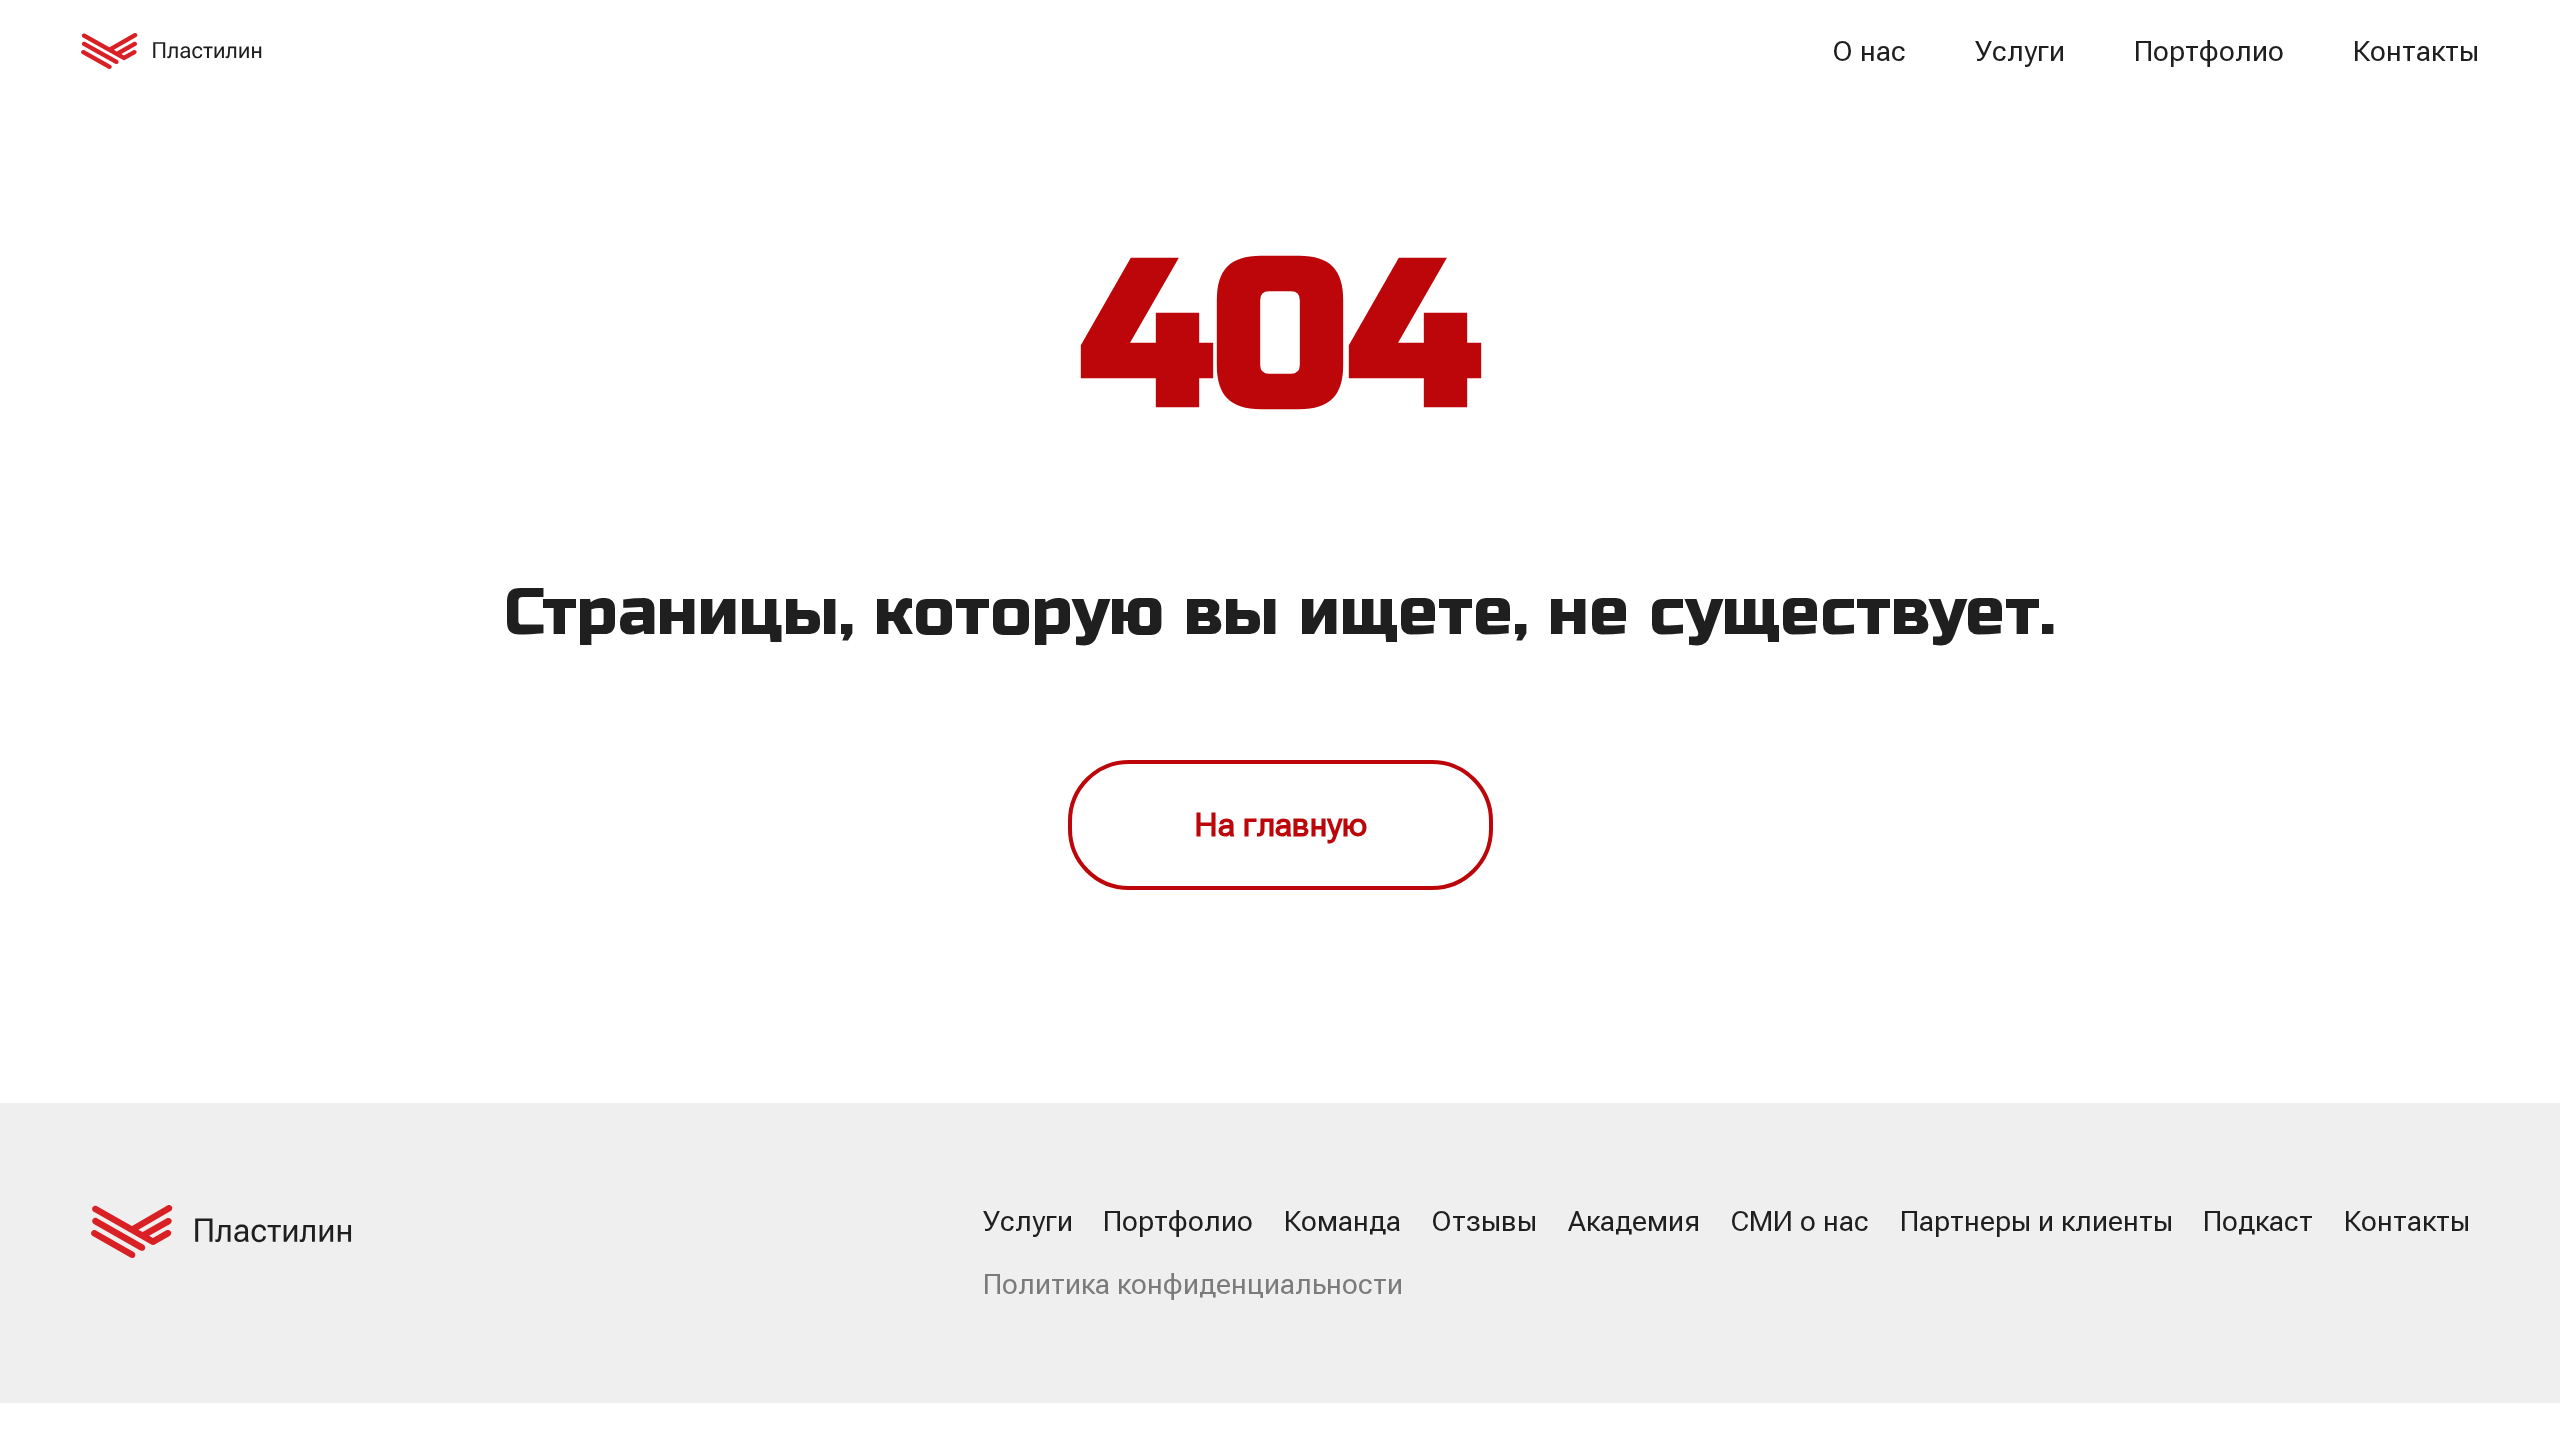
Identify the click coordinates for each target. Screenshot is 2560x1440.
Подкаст (2258, 1221)
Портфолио (2209, 51)
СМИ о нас (1799, 1221)
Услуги (2020, 51)
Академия (1634, 1221)
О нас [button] (1869, 51)
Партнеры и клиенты (2036, 1221)
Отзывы (1484, 1221)
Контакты (2416, 51)
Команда (1342, 1221)
